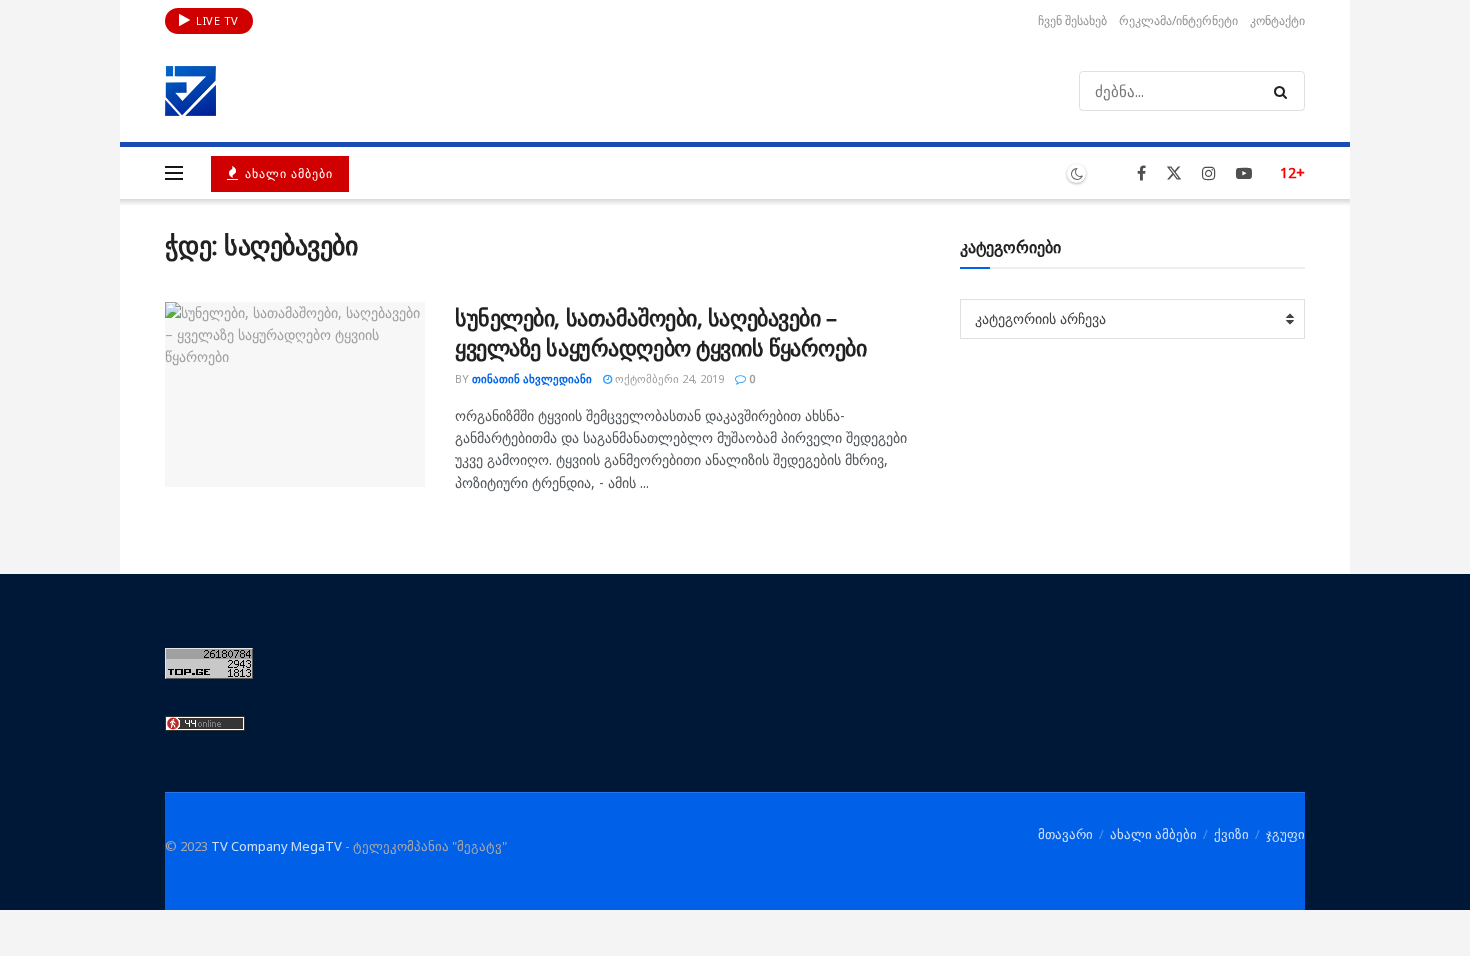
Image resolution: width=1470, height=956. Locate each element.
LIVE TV (216, 20)
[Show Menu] (174, 173)
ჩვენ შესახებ (1072, 20)
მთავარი (1065, 834)
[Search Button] (1284, 91)
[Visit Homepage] (191, 91)
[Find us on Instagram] (1209, 173)
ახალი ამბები (287, 173)
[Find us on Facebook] (1141, 173)
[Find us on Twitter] (1174, 173)
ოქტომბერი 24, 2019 (668, 378)
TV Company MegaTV (276, 846)
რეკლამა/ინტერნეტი (1178, 20)
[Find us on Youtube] (1244, 173)
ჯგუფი (1285, 834)
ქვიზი (1231, 834)
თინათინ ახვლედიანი (532, 378)
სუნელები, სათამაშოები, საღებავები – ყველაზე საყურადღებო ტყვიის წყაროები (661, 332)
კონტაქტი (1277, 20)
